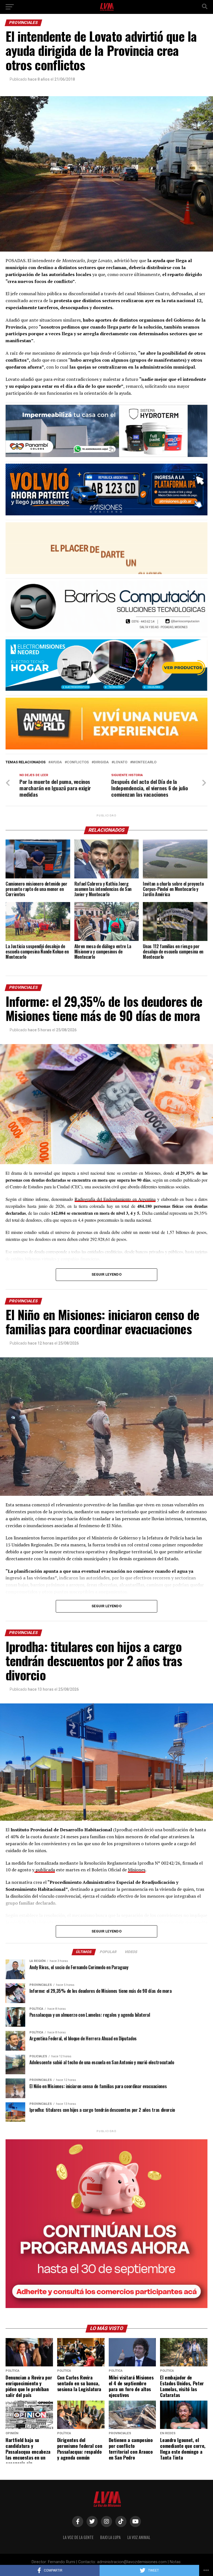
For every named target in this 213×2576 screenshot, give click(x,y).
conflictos (78, 762)
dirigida (101, 762)
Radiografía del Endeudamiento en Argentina (115, 1199)
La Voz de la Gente (78, 2537)
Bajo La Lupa (110, 2537)
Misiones (137, 1870)
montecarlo (144, 762)
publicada (45, 1870)
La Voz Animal (139, 2537)
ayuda (56, 762)
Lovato (121, 762)
